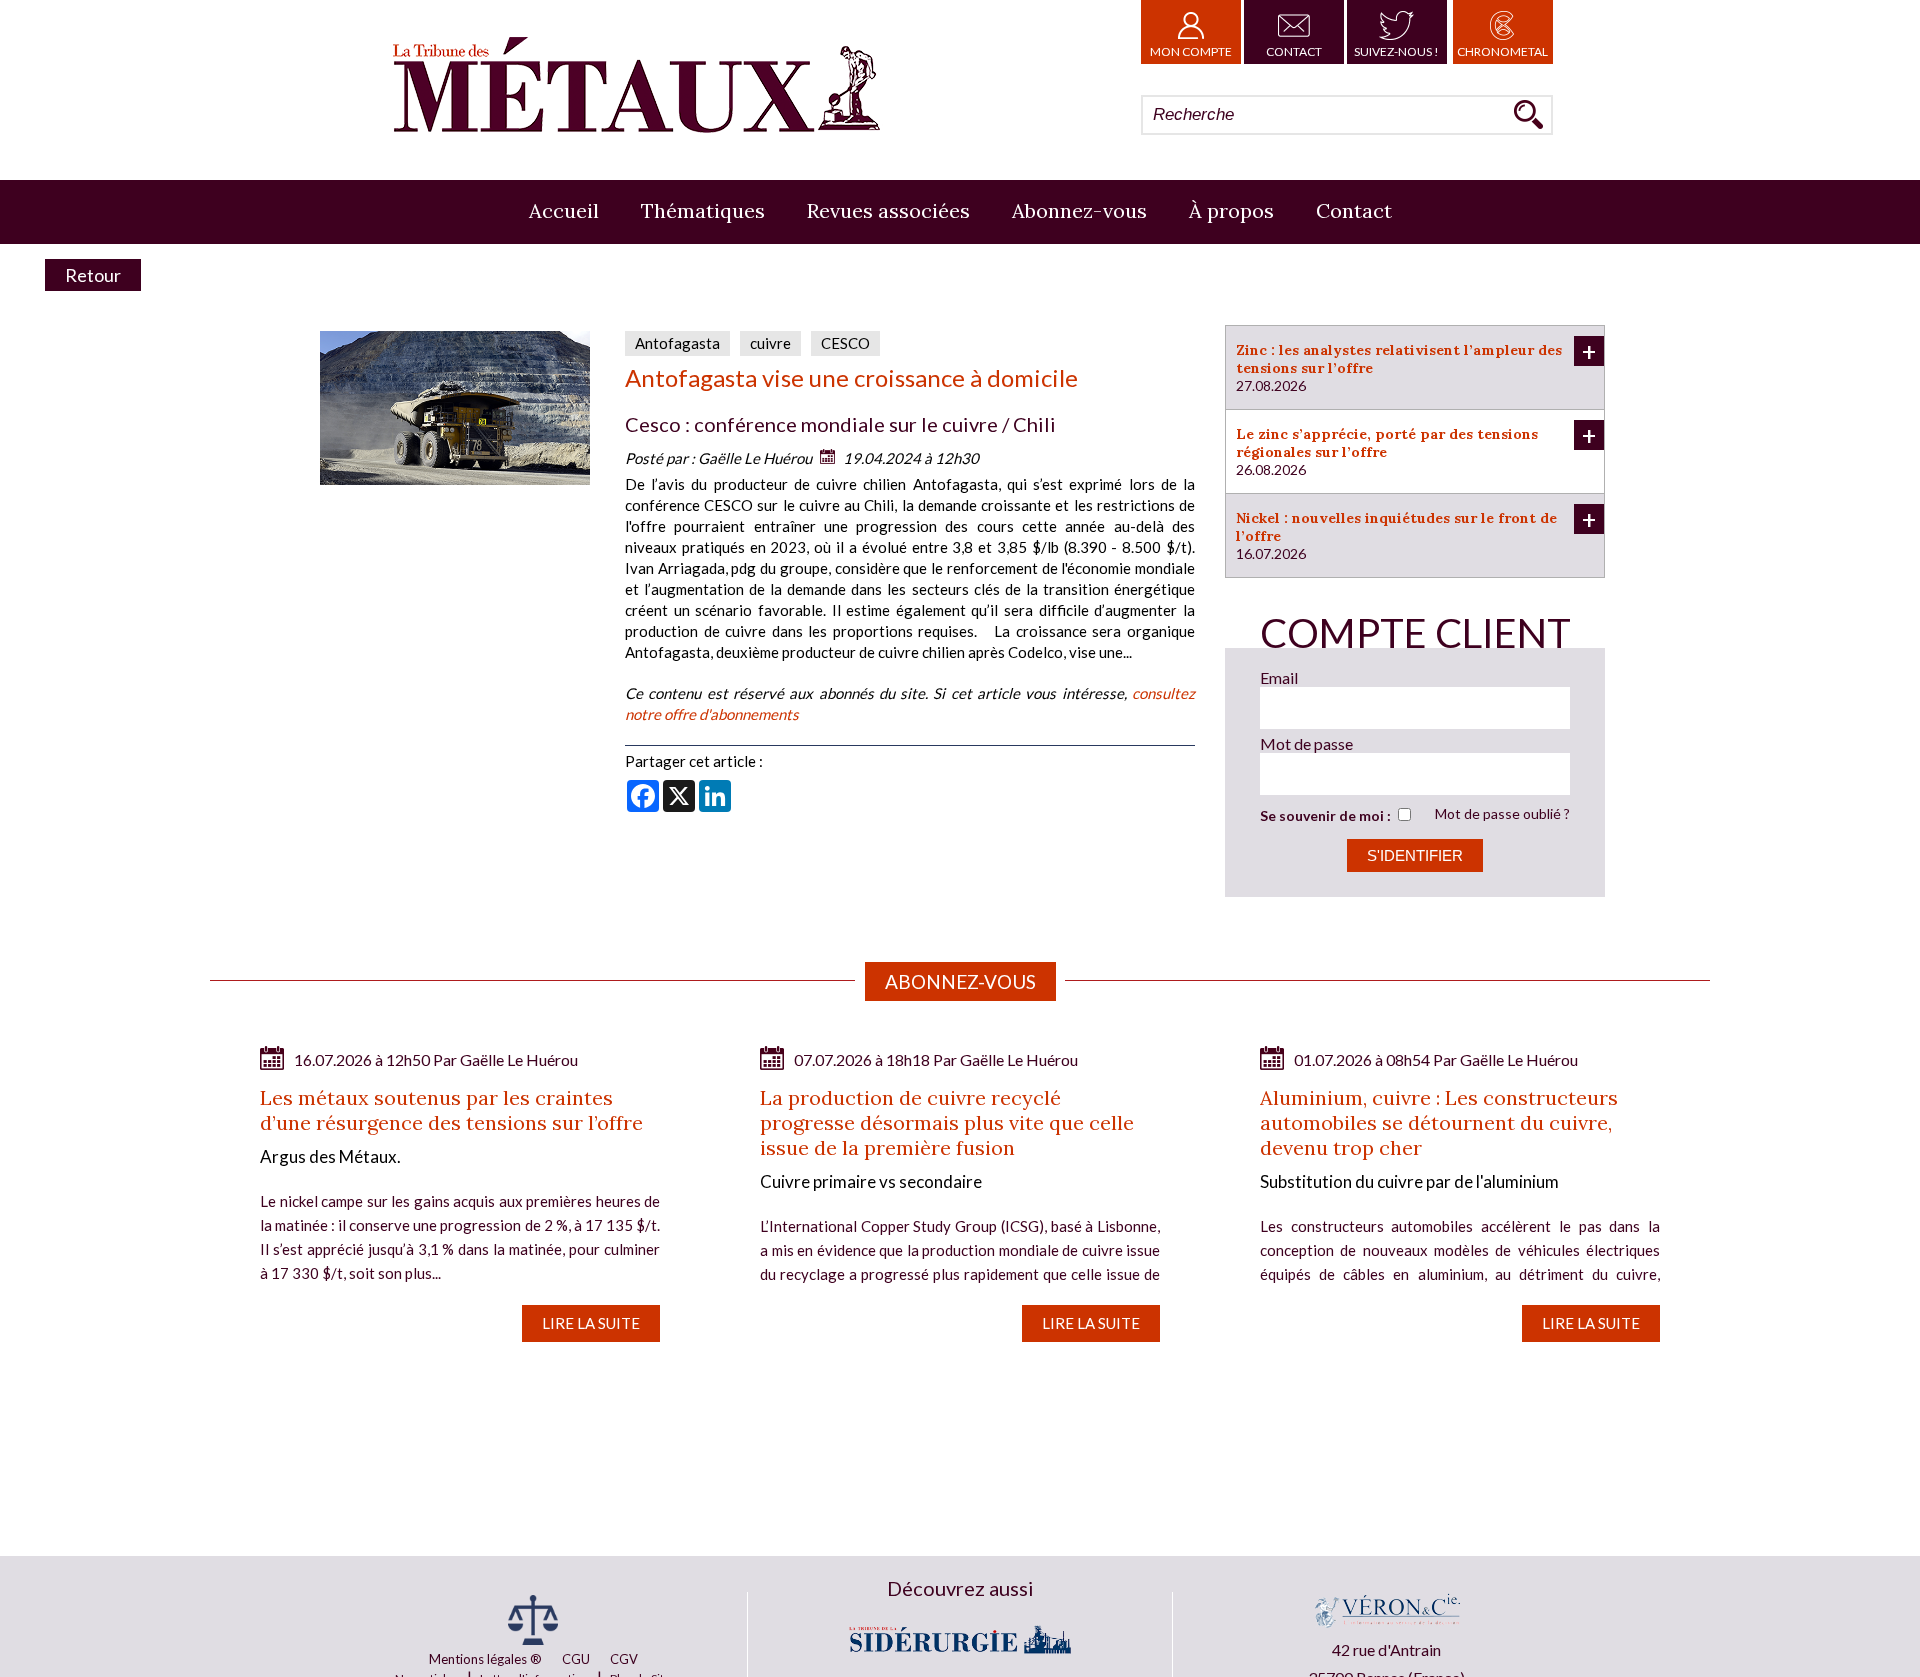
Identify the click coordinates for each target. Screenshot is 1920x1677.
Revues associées (888, 210)
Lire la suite (591, 1323)
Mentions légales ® (485, 1659)
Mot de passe (1306, 743)
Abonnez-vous (1079, 210)
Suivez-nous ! (1396, 51)
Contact (1294, 51)
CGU (576, 1659)
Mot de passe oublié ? (1502, 813)
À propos (1231, 210)
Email (1279, 677)
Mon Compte (1191, 51)
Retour (93, 275)
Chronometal (1502, 51)
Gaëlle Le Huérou (755, 458)
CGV (624, 1659)
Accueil (564, 210)
